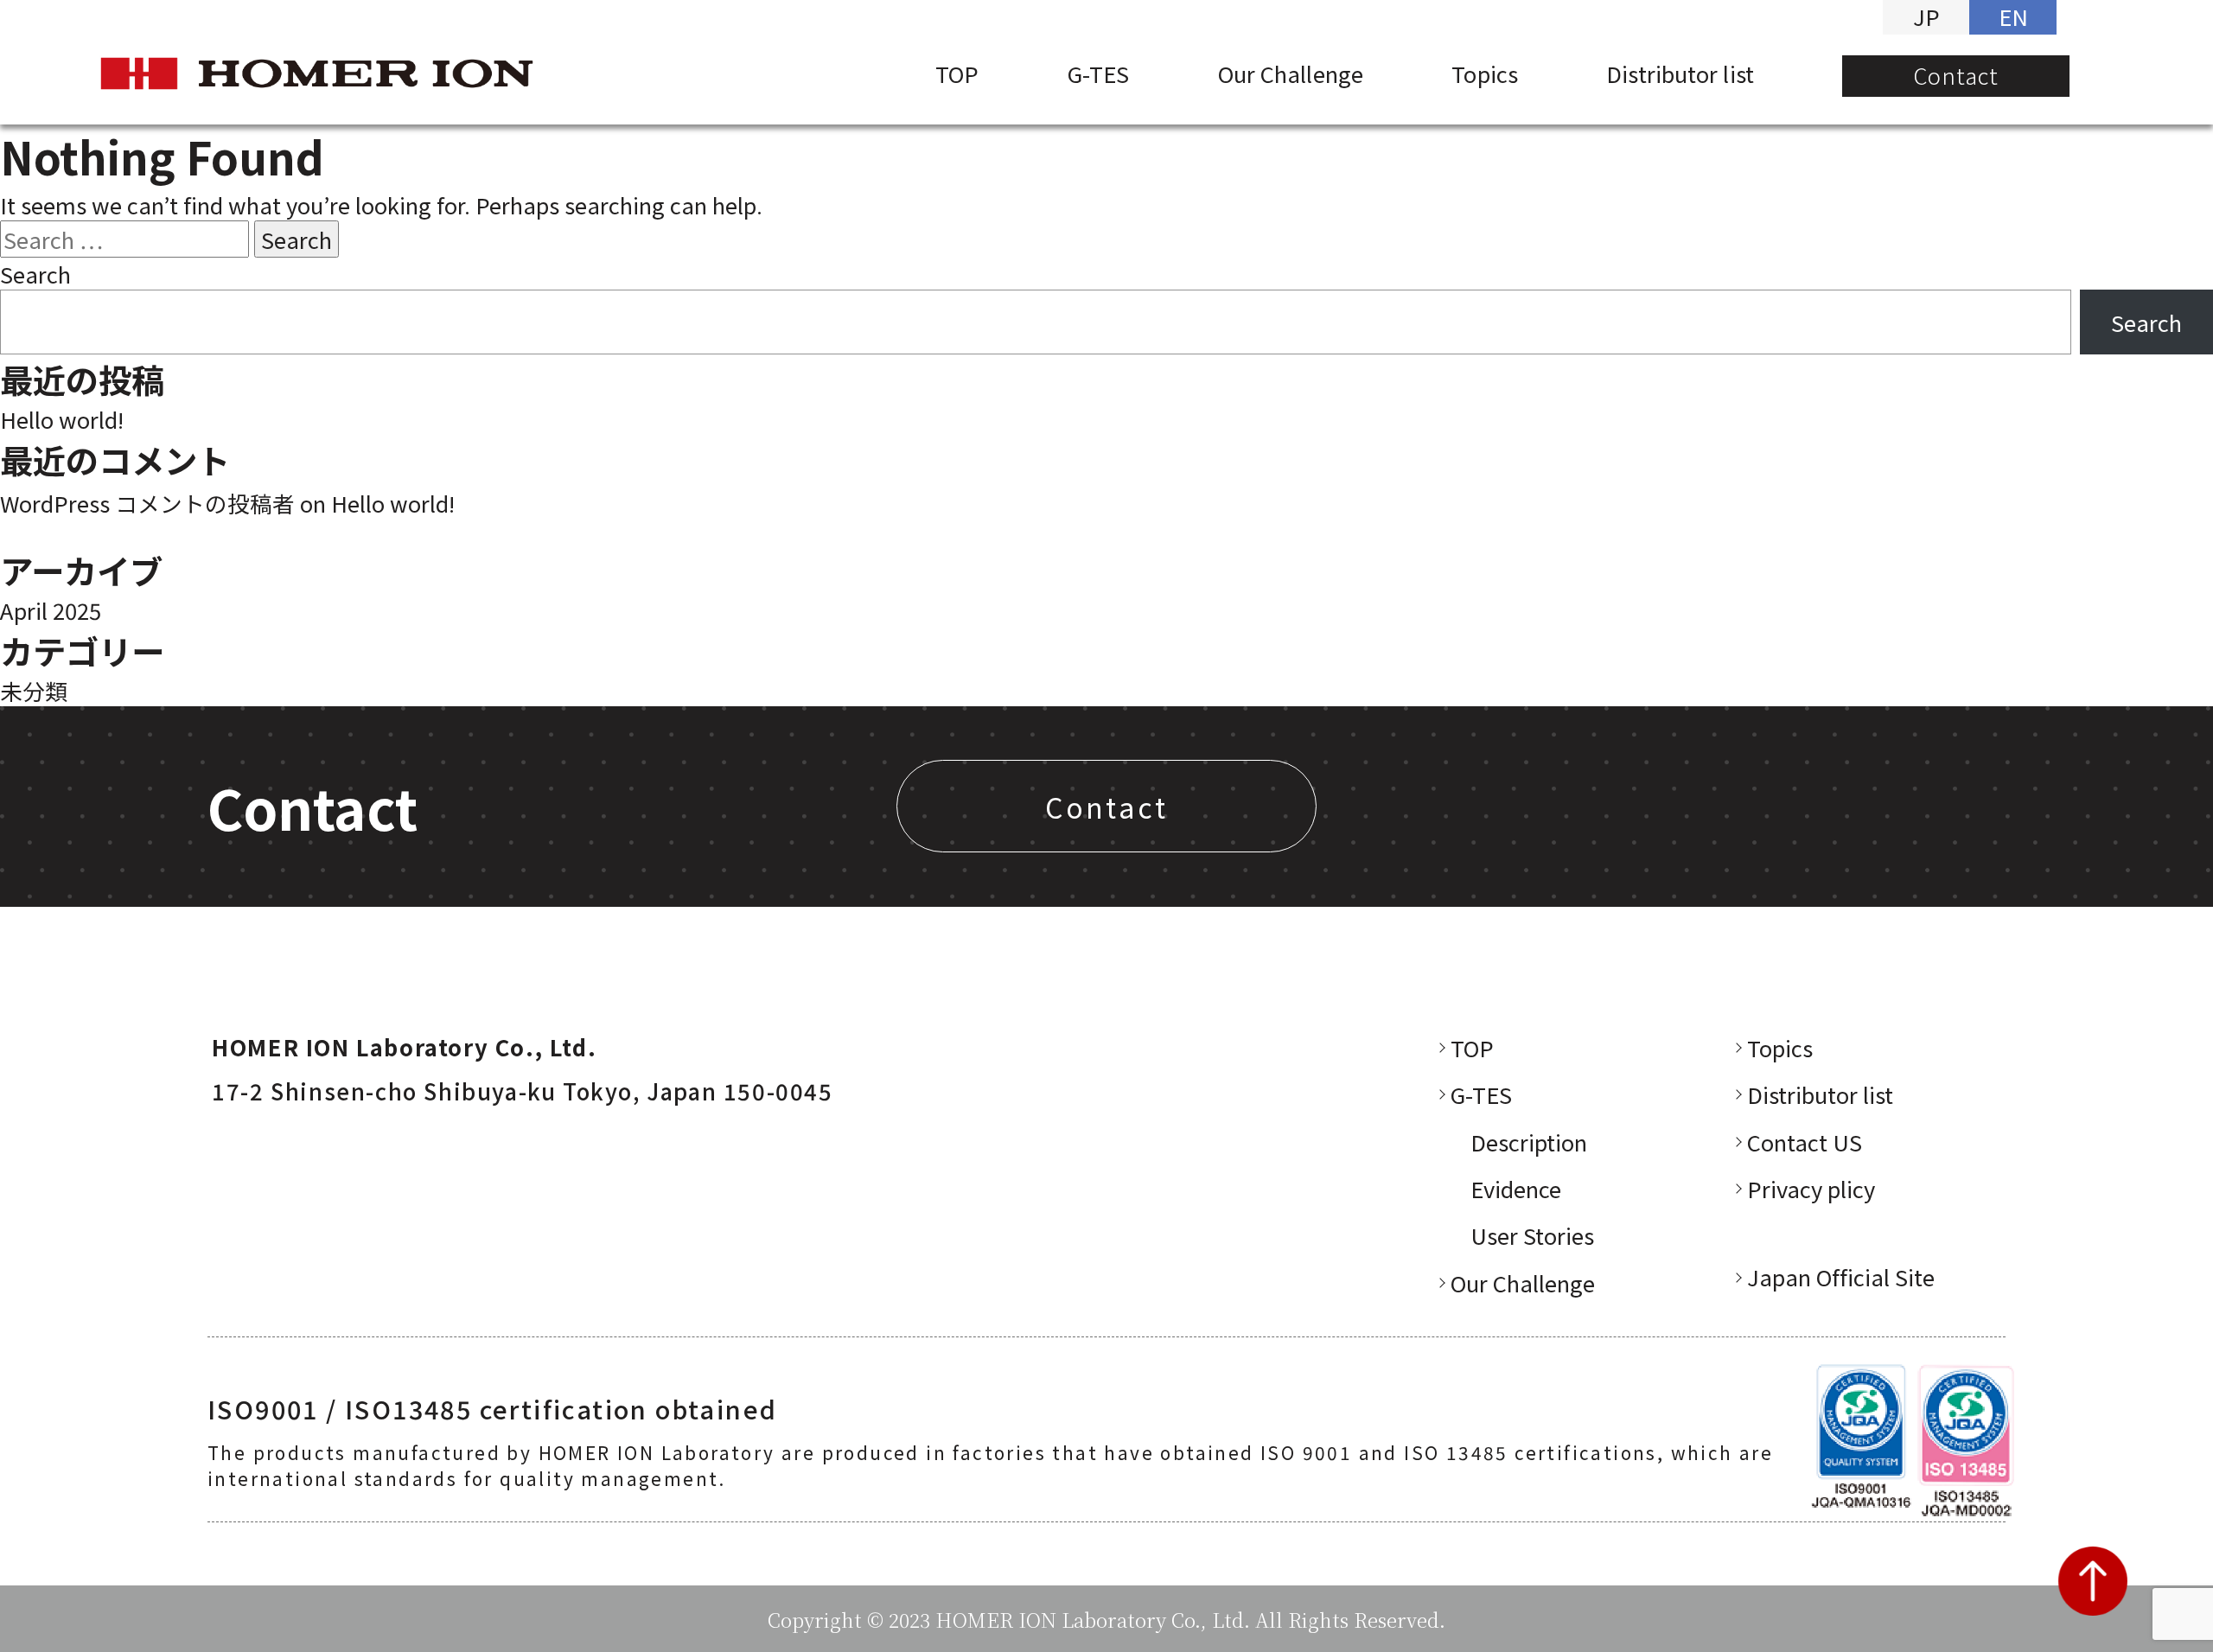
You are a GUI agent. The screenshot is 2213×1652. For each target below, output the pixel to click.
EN (2013, 16)
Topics (1485, 73)
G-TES (1098, 73)
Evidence (1516, 1188)
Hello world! (62, 419)
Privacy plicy (1811, 1188)
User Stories (1532, 1235)
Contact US (1805, 1142)
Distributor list (1680, 73)
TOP (957, 73)
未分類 (34, 690)
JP (1926, 16)
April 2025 (51, 610)
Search (35, 274)
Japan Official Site (1841, 1276)
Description (1529, 1142)
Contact (1956, 75)
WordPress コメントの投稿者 (147, 503)
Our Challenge (1291, 73)
